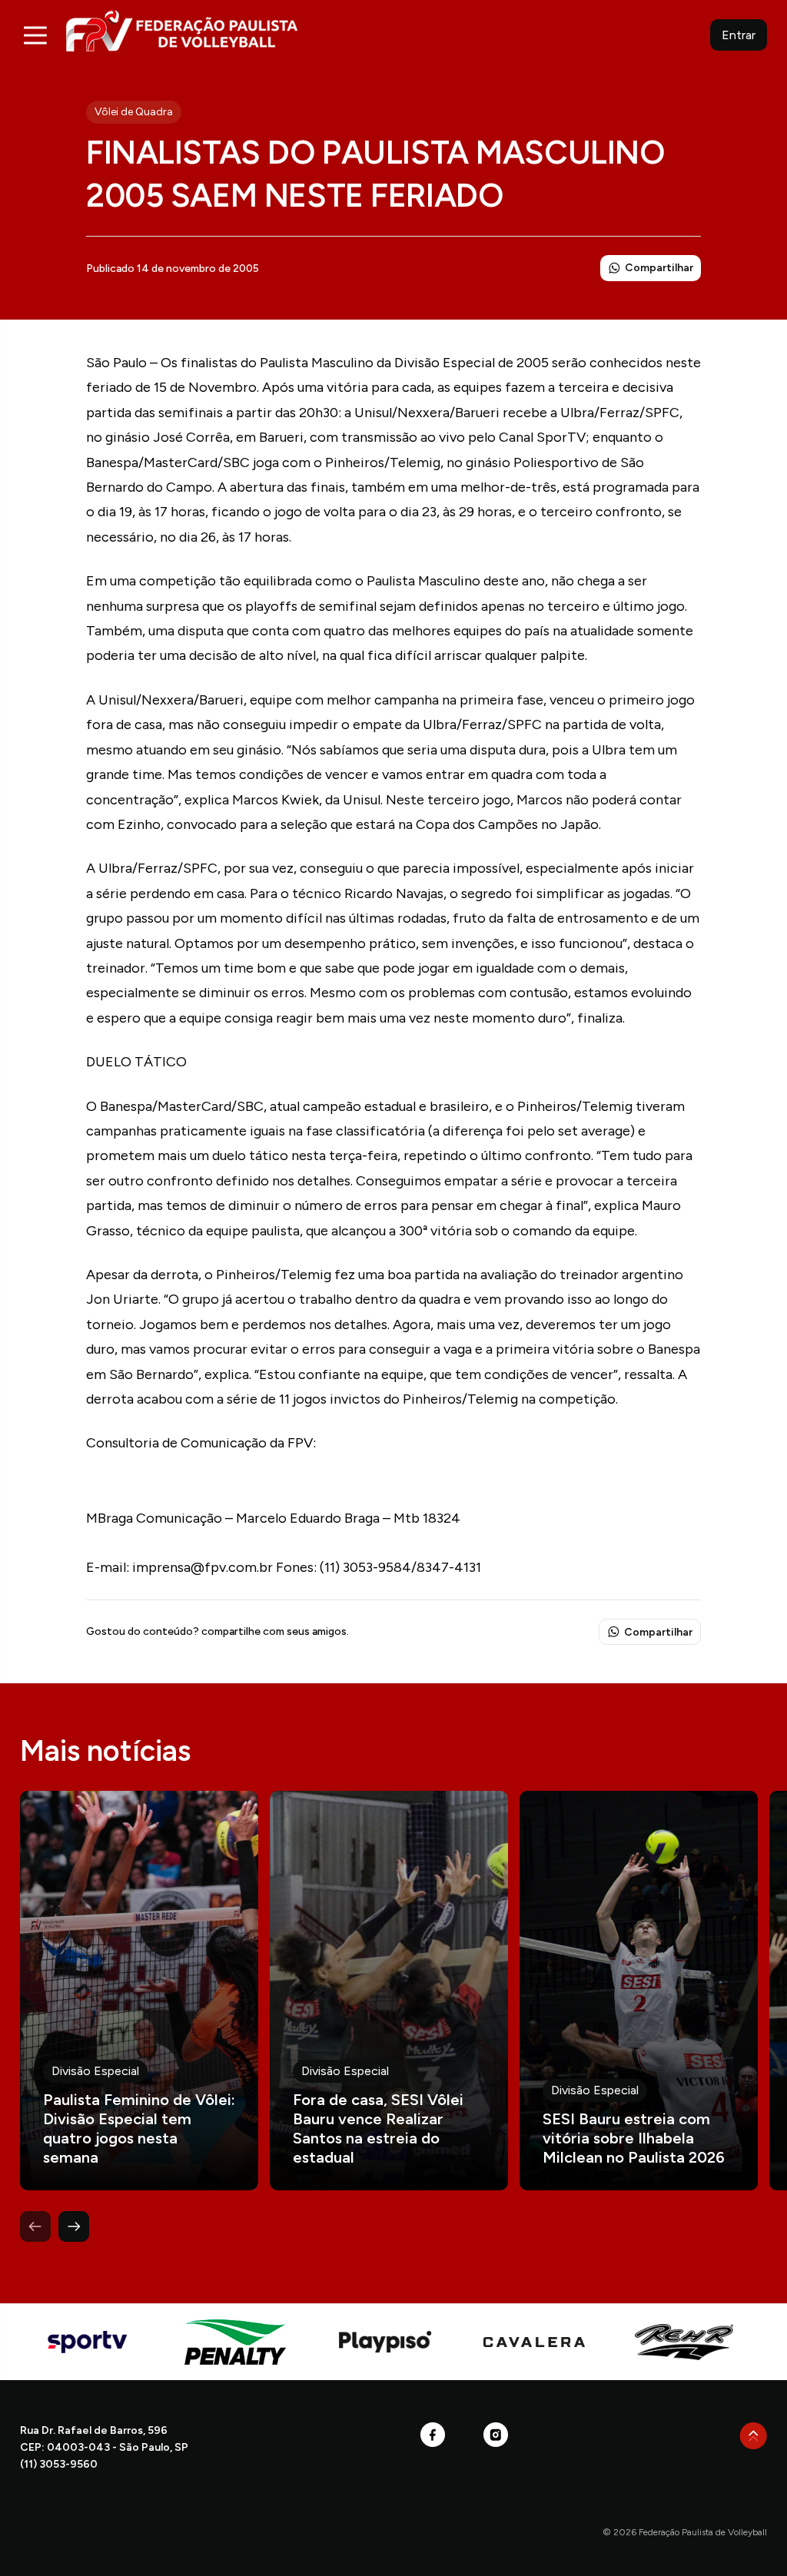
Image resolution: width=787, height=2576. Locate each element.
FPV (182, 30)
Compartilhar (659, 268)
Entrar (739, 35)
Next (74, 2226)
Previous (35, 2226)
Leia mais (139, 1991)
